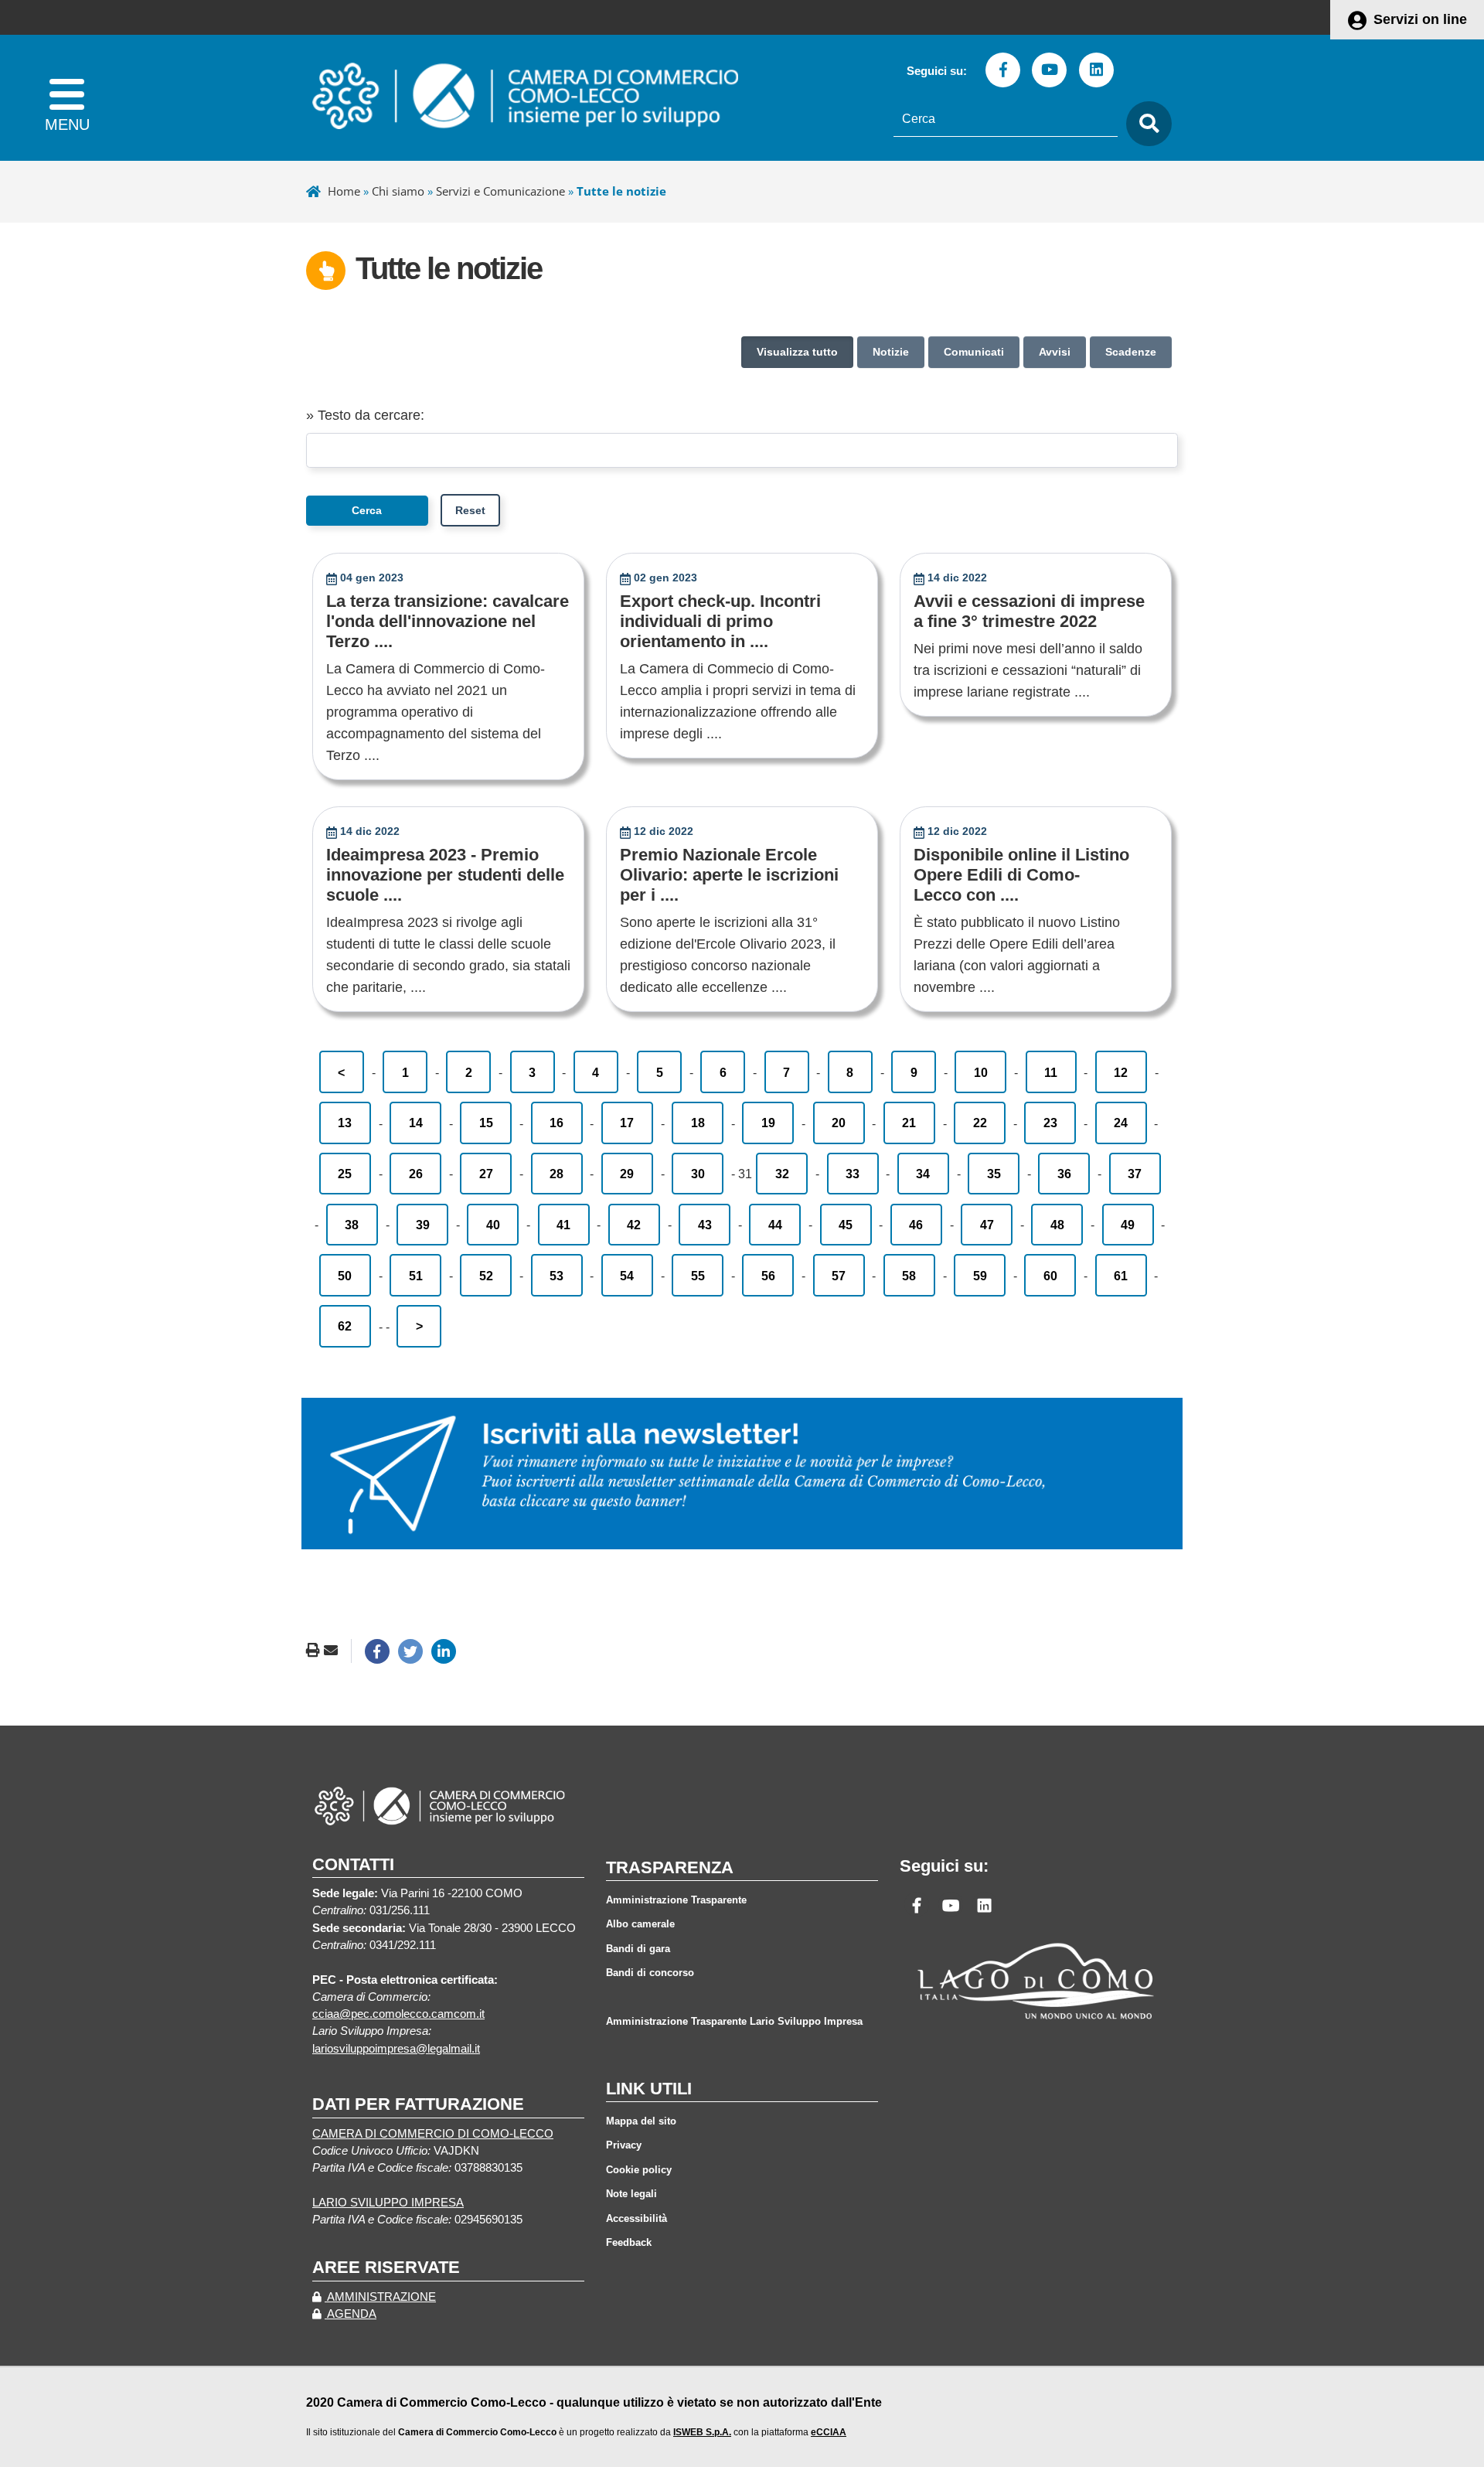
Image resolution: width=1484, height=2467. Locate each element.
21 (909, 1123)
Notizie (891, 352)
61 (1121, 1276)
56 (768, 1276)
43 (705, 1225)
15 (486, 1123)
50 (345, 1276)
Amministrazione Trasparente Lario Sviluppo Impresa (734, 2021)
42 (634, 1225)
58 (909, 1276)
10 (981, 1072)
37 (1135, 1174)
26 (416, 1174)
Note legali (631, 2194)
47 (987, 1225)
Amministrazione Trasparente (676, 1900)
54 (627, 1276)
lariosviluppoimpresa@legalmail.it (396, 2049)
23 (1050, 1123)
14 (416, 1123)
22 (980, 1123)
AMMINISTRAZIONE (380, 2297)
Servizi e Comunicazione (500, 191)
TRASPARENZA (670, 1867)
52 (486, 1276)
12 (1121, 1072)
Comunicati (974, 352)
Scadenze (1131, 352)
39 (423, 1225)
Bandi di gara (638, 1949)
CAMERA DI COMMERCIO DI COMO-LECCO (433, 2134)
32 (782, 1174)
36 (1064, 1174)
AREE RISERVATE (386, 2267)
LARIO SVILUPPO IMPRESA (388, 2203)
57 (839, 1276)
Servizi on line (1420, 19)
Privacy (624, 2145)
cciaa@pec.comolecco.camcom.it (398, 2014)
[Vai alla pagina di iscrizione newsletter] (742, 1473)
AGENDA (351, 2314)
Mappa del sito (641, 2121)
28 (556, 1174)
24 (1121, 1123)
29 (627, 1174)
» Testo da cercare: (365, 415)
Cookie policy (639, 2170)
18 (698, 1123)
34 (923, 1174)
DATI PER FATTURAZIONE (418, 2104)
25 (345, 1174)
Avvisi (1055, 352)
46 (916, 1225)
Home (344, 191)
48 (1057, 1225)
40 (493, 1225)
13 (345, 1123)
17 (627, 1123)
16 (556, 1123)
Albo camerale (640, 1924)
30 (698, 1174)
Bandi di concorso (650, 1973)
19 (768, 1123)
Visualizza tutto (797, 352)
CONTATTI (353, 1864)
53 (556, 1276)
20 (839, 1123)
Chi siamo (398, 191)
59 (980, 1276)
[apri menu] (67, 98)
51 (416, 1276)
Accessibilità (636, 2218)
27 (486, 1174)
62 (345, 1326)
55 (698, 1276)
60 (1050, 1276)
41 (563, 1225)
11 (1051, 1072)
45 (846, 1225)
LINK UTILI (649, 2089)
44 (775, 1225)
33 (853, 1174)
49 (1128, 1225)
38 (352, 1225)
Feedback (629, 2242)
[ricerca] (1145, 124)
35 (994, 1174)
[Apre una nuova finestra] (377, 1651)
